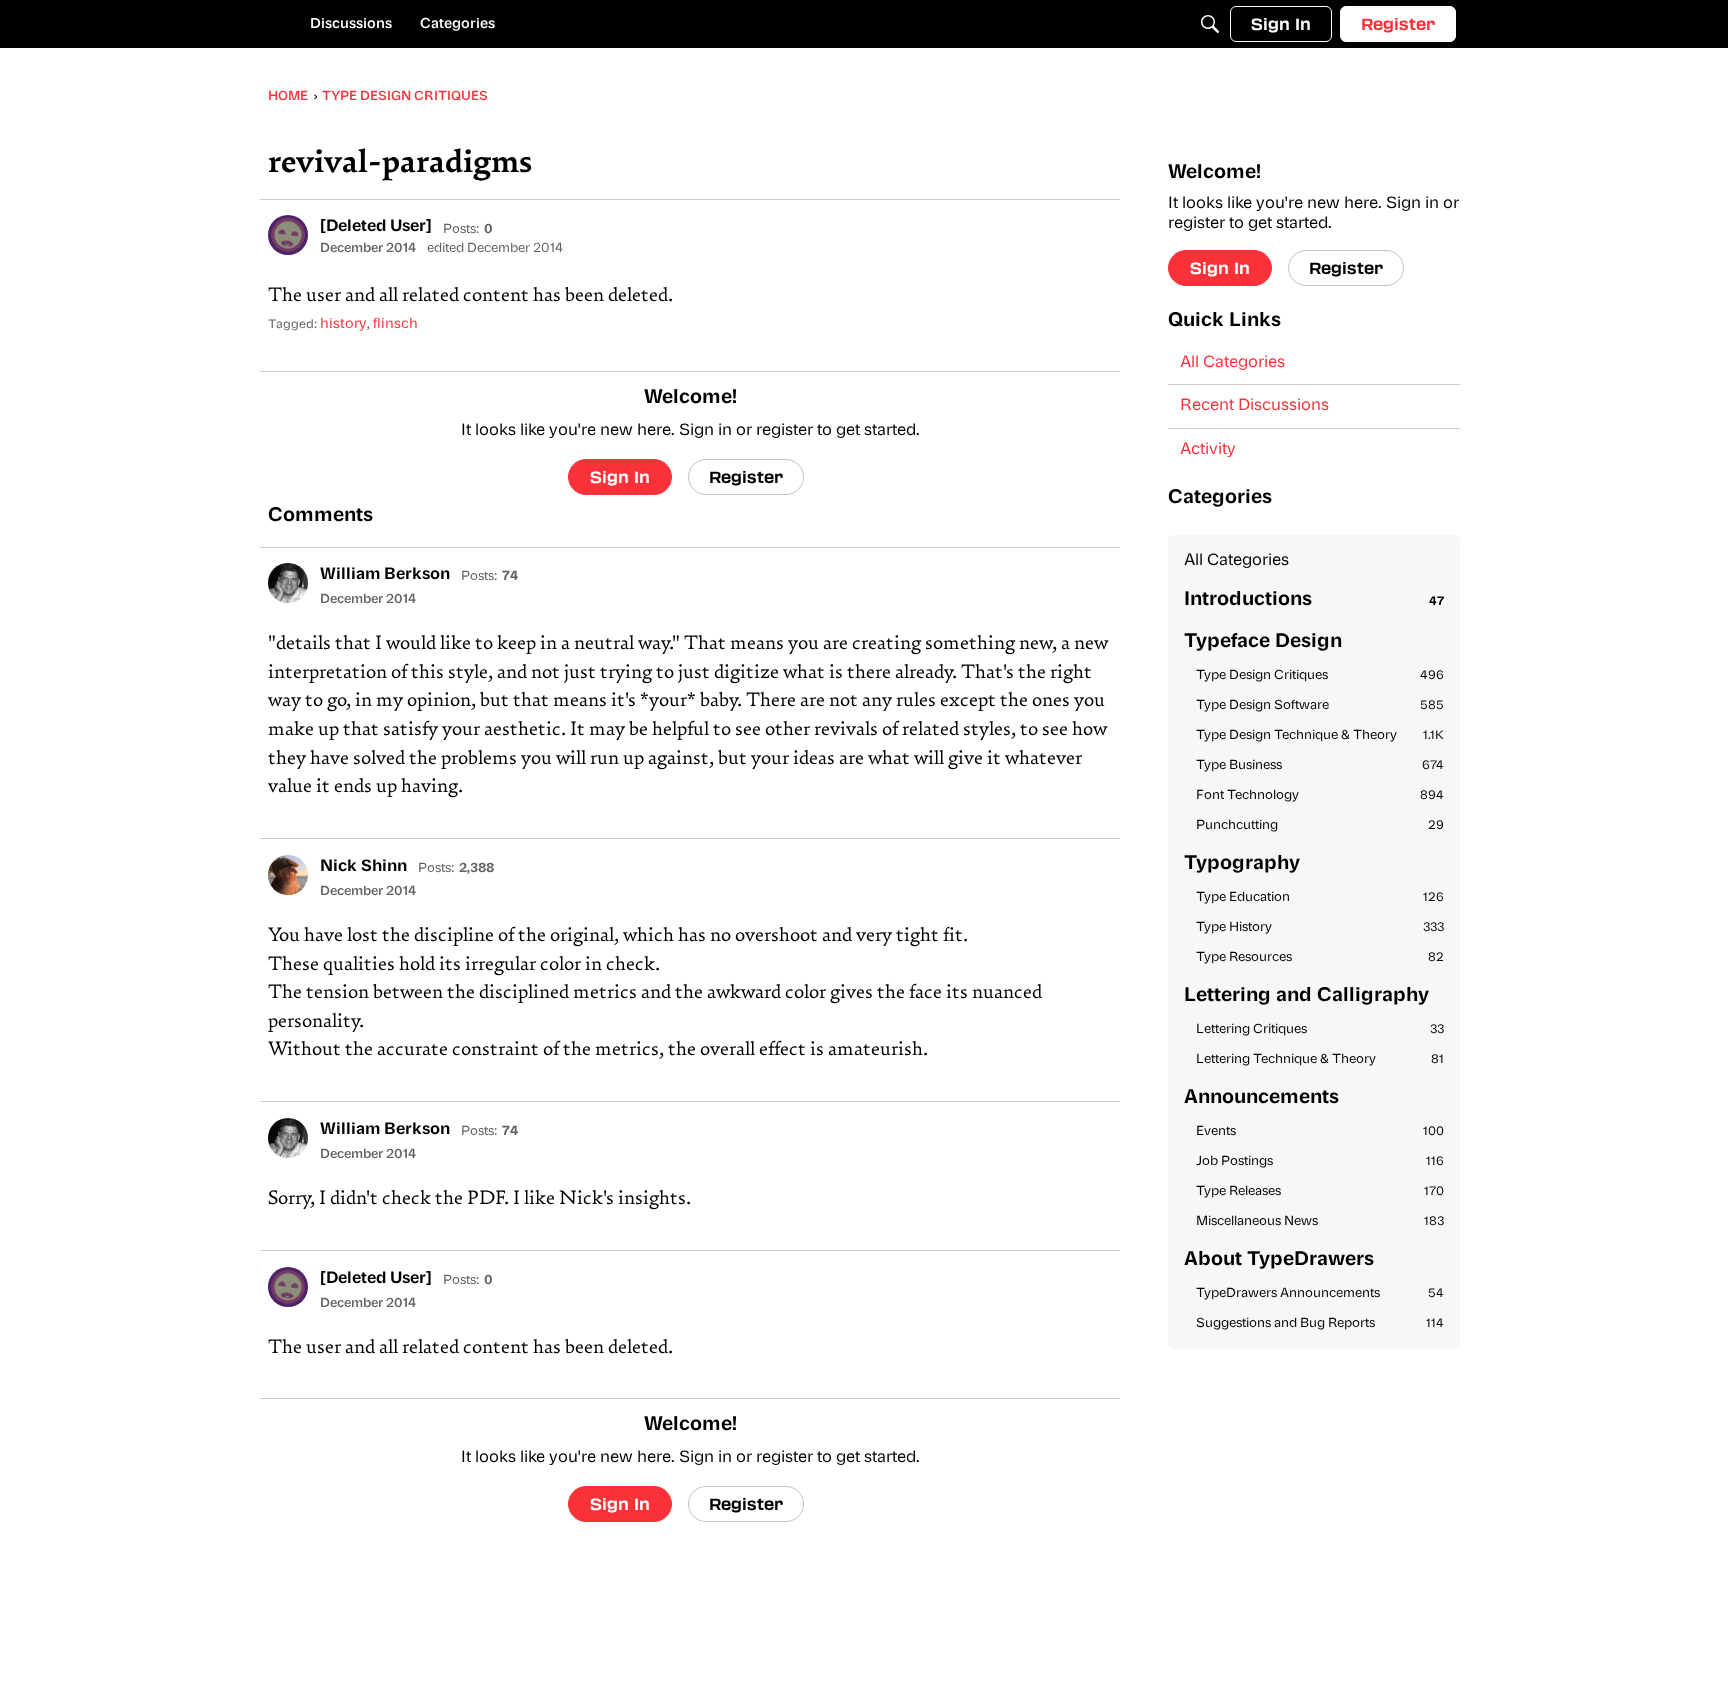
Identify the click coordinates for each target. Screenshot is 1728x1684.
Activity (1208, 450)
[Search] (1210, 24)
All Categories (1232, 363)
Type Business (1320, 765)
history (343, 324)
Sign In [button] (620, 476)
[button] (288, 235)
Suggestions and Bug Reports (1320, 1323)
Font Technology (1320, 795)
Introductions (1314, 600)
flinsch (395, 324)
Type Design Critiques (1320, 675)
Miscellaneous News (1320, 1221)
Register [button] (746, 476)
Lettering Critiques (1320, 1029)
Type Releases (1320, 1191)
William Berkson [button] (385, 575)
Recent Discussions (1254, 406)
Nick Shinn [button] (363, 867)
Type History (1320, 927)
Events (1320, 1131)
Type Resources (1320, 957)
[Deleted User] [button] (376, 227)
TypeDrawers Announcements (1320, 1293)
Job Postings (1320, 1161)
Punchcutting (1320, 825)
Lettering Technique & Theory (1320, 1059)
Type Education (1320, 897)
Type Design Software (1320, 705)
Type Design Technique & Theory (1320, 735)
